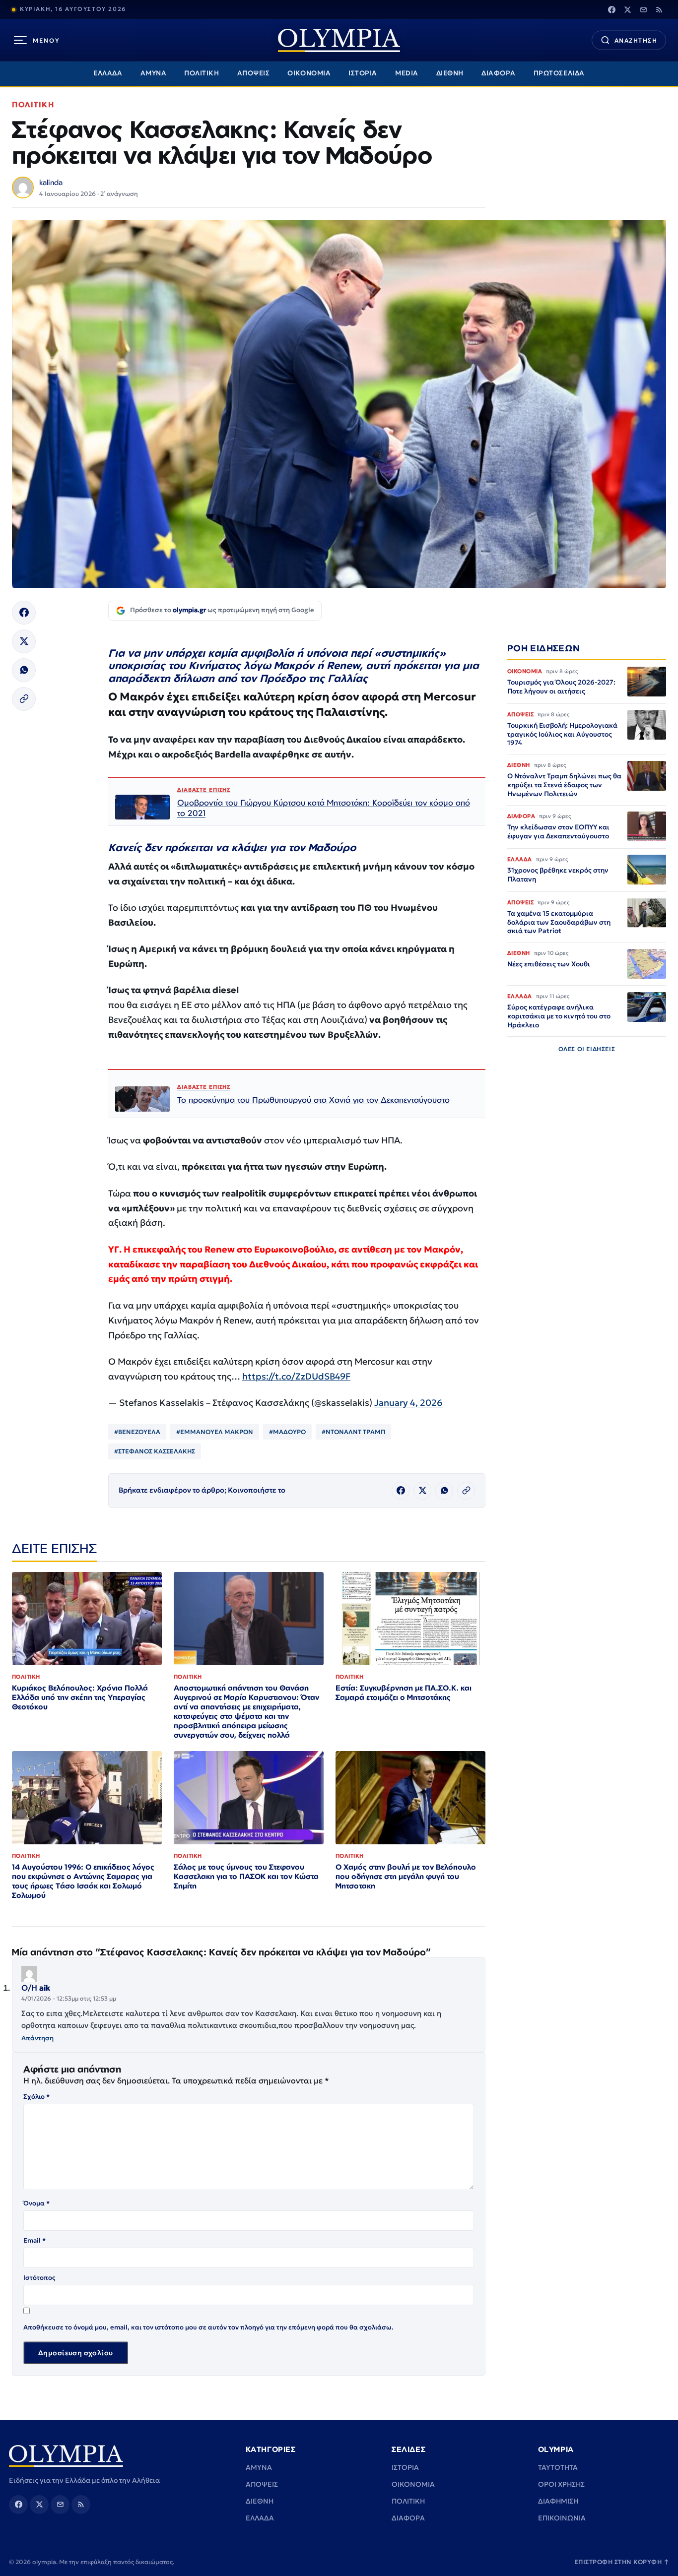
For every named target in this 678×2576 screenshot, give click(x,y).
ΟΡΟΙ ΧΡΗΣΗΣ (561, 2484)
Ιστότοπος (39, 2278)
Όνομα (36, 2203)
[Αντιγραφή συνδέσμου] (24, 699)
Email (34, 2240)
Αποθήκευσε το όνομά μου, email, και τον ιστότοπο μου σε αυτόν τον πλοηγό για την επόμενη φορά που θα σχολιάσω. (208, 2327)
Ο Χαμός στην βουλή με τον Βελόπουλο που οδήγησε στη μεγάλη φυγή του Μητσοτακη (406, 1876)
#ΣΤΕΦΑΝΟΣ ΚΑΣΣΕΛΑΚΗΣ (155, 1451)
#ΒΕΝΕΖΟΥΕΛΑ (137, 1432)
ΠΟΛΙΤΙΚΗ (202, 73)
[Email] (643, 9)
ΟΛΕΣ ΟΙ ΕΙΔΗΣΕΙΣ (587, 1048)
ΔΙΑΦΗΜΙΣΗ (558, 2501)
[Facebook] (611, 9)
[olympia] (339, 40)
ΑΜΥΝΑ (154, 73)
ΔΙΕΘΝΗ (450, 73)
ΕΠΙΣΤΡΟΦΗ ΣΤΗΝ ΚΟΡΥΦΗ (622, 2562)
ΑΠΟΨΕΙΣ (254, 73)
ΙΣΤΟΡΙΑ (363, 73)
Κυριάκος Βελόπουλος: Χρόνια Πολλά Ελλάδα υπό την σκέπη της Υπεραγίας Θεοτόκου (80, 1697)
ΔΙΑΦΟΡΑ (499, 73)
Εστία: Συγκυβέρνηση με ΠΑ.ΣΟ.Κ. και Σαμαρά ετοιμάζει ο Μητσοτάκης (404, 1693)
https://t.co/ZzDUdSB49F (296, 1376)
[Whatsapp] (24, 670)
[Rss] (659, 9)
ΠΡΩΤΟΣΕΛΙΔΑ (559, 73)
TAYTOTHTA (558, 2467)
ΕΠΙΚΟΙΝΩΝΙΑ (562, 2518)
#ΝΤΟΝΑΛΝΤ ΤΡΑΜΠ (353, 1432)
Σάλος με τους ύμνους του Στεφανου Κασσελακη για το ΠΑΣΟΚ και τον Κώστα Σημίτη (246, 1876)
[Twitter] (627, 9)
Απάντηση (37, 2038)
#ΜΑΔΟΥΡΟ (287, 1432)
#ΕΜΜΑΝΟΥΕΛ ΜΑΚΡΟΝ (215, 1432)
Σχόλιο (36, 2097)
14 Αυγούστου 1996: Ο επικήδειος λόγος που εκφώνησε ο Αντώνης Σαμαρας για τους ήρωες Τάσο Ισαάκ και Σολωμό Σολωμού (83, 1881)
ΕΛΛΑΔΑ (108, 73)
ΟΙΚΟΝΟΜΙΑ (309, 73)
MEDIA (407, 73)
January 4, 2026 (408, 1403)
